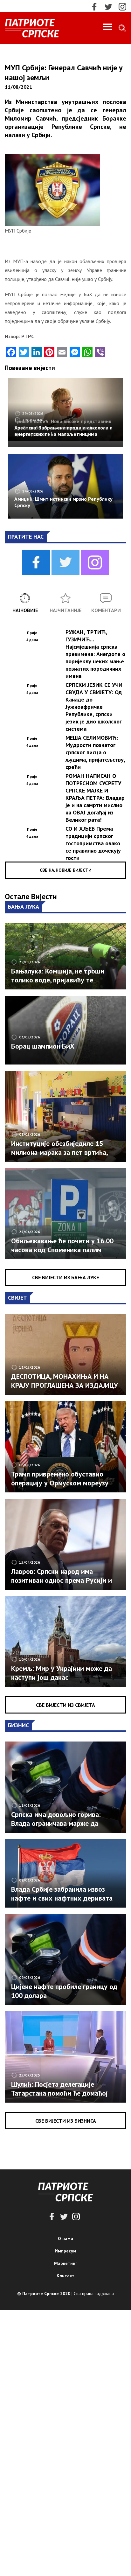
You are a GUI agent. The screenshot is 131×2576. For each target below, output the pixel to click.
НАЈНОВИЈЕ (25, 610)
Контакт (65, 2276)
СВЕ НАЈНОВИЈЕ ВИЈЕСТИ (66, 870)
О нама (65, 2238)
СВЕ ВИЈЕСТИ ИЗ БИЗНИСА (66, 2121)
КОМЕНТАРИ (106, 610)
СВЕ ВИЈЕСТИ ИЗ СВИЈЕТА (65, 1705)
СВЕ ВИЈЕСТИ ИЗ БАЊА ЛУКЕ (65, 1277)
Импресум (65, 2251)
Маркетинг (66, 2263)
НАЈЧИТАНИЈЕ (65, 610)
